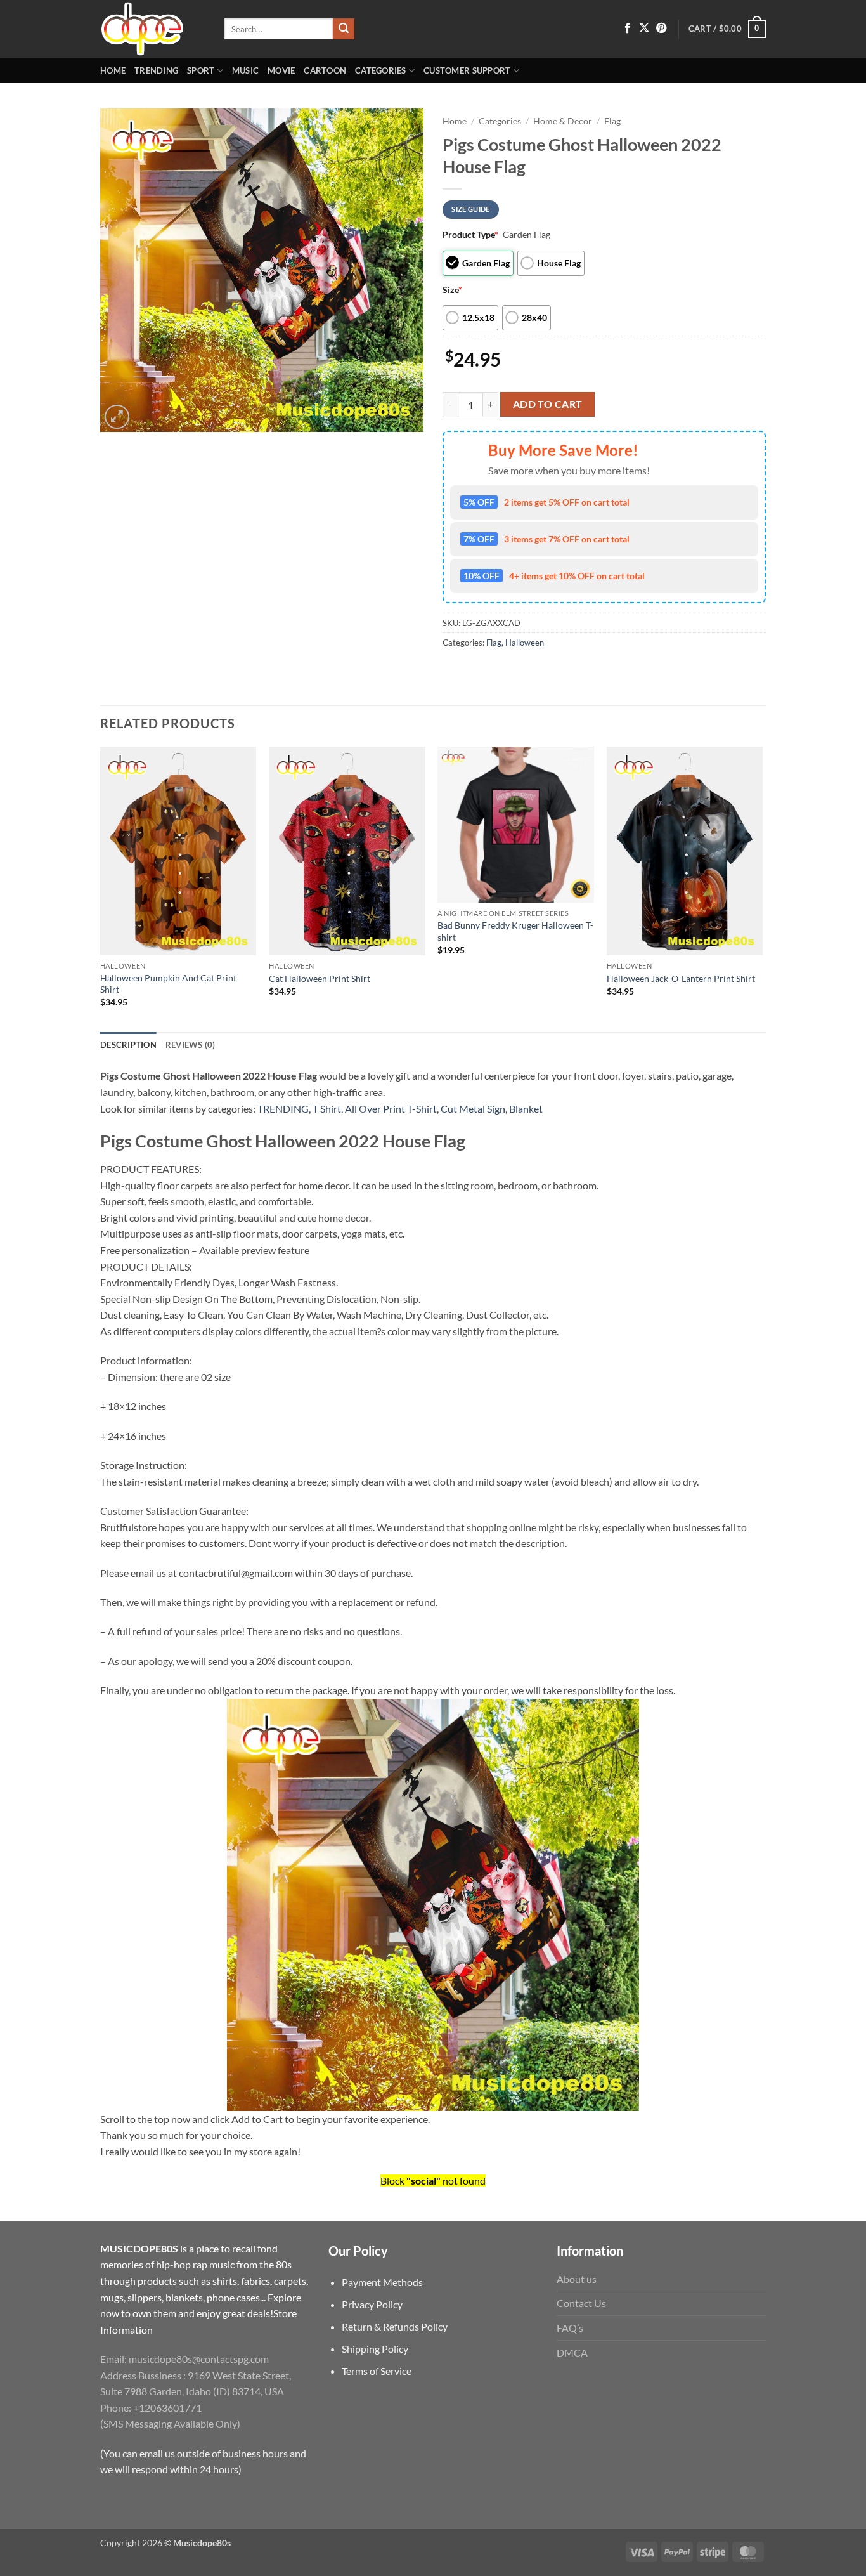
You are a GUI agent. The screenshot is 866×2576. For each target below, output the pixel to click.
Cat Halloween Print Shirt (320, 978)
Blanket (526, 1108)
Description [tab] (128, 1045)
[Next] (762, 888)
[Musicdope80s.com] (153, 29)
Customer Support (467, 70)
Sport (201, 70)
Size (452, 290)
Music (245, 70)
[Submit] (344, 29)
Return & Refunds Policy (395, 2326)
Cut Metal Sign (473, 1108)
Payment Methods (382, 2282)
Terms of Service (377, 2371)
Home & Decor (563, 121)
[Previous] (101, 888)
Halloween (525, 643)
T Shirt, (328, 1108)
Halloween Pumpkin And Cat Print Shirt (168, 984)
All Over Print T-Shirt (391, 1108)
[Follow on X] (644, 29)
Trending (156, 70)
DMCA (572, 2352)
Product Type (470, 234)
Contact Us (581, 2303)
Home (113, 70)
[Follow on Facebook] (628, 29)
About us (577, 2279)
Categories (381, 70)
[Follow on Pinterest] (661, 29)
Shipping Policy (375, 2349)
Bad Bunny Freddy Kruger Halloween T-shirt (515, 931)
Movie (281, 70)
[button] (727, 29)
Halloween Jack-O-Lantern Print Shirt (681, 978)
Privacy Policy (372, 2304)
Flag (612, 121)
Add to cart (548, 404)
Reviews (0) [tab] (191, 1045)
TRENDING (283, 1108)
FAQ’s (570, 2328)
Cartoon (325, 70)
